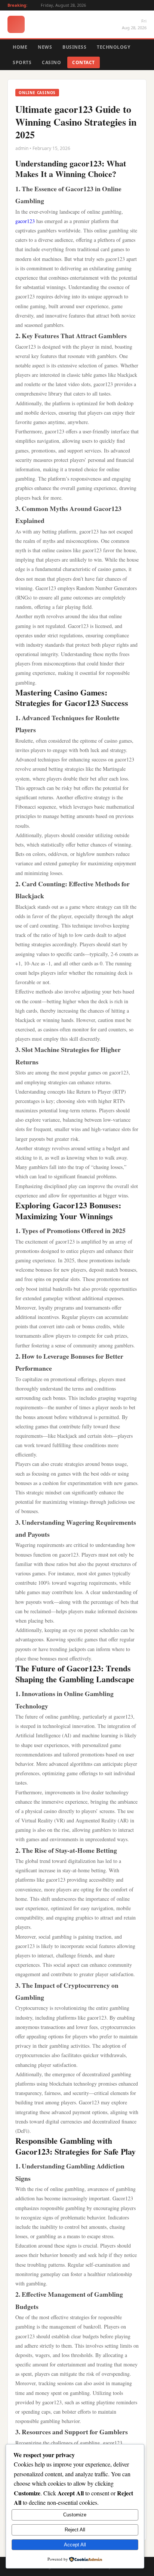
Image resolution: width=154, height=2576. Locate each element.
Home (20, 47)
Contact (84, 62)
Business (74, 47)
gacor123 (25, 221)
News (45, 47)
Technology (113, 47)
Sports (22, 62)
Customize (75, 2515)
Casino (51, 62)
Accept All (75, 2545)
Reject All (75, 2530)
